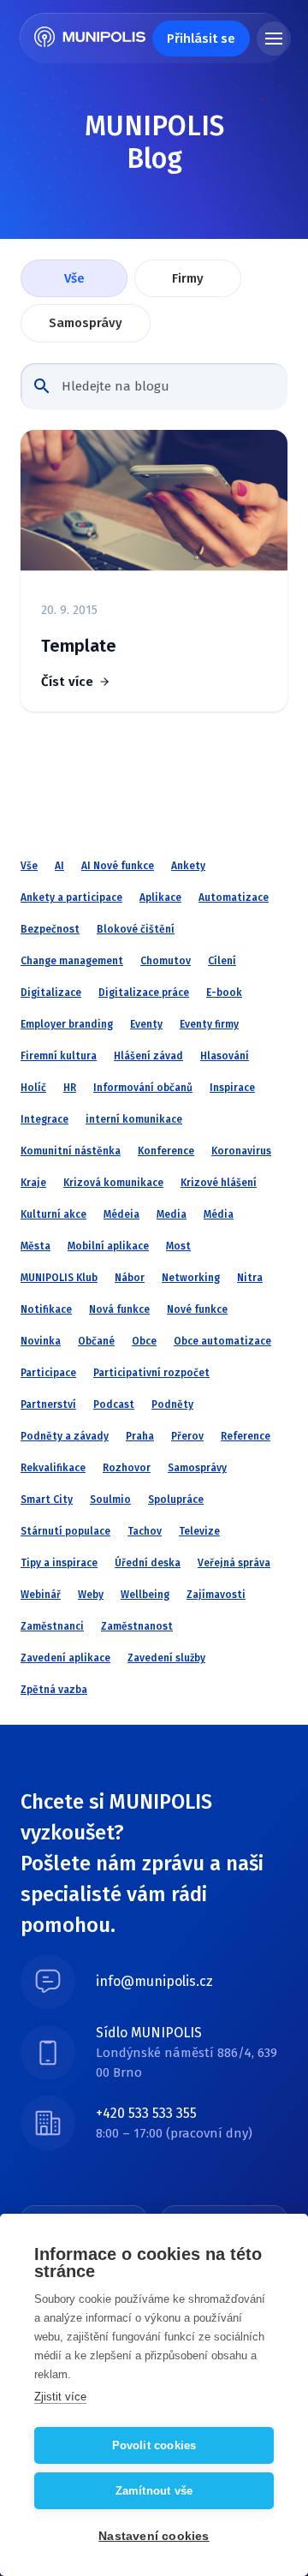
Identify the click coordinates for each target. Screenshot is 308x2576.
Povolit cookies (154, 2445)
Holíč (33, 1088)
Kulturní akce (53, 1214)
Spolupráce (176, 1500)
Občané (96, 1341)
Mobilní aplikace (108, 1246)
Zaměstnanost (137, 1626)
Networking (191, 1278)
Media (172, 1214)
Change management (72, 961)
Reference (246, 1436)
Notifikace (46, 1309)
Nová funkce (119, 1309)
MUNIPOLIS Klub (59, 1278)
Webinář (41, 1595)
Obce (144, 1341)
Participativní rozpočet (151, 1373)
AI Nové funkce (118, 866)
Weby (91, 1595)
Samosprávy (86, 323)
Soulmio (110, 1500)
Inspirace (232, 1088)
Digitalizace (51, 993)
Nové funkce (197, 1309)
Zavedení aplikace (65, 1658)
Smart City (47, 1500)
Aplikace (160, 897)
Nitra (250, 1278)
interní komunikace (134, 1119)
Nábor (130, 1278)
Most (178, 1246)
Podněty (172, 1404)
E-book (224, 993)
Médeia (121, 1214)
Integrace (44, 1119)
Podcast (114, 1404)
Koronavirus (241, 1151)
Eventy (146, 1024)
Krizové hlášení (219, 1183)
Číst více (67, 682)
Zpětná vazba (54, 1690)
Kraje (33, 1183)
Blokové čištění (136, 929)
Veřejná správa (234, 1563)
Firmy (188, 278)
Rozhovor (127, 1468)
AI (59, 866)
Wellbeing (145, 1595)
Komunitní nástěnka (71, 1151)
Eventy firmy (209, 1024)
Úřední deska (148, 1563)
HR (70, 1088)
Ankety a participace (71, 897)
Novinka (41, 1341)
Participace (48, 1373)
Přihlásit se (201, 39)
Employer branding (67, 1024)
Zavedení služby (166, 1658)
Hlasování (225, 1056)
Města (36, 1246)
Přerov (187, 1436)
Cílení (222, 961)
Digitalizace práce (144, 993)
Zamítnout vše (154, 2491)
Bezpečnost (50, 929)
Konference (166, 1151)
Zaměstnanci (52, 1626)
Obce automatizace (222, 1341)
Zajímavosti (216, 1595)
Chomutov (166, 961)
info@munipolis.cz (154, 1981)
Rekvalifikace (53, 1468)
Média (219, 1214)
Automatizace (234, 897)
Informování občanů (143, 1088)
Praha (140, 1436)
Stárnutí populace (65, 1531)
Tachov (145, 1531)
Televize (199, 1531)
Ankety (188, 866)
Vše (74, 278)
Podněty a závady (65, 1436)
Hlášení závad (148, 1056)
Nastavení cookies (154, 2536)
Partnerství (48, 1404)
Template (79, 646)
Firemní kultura (59, 1056)
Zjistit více (60, 2397)
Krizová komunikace (113, 1183)
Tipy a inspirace (59, 1563)
